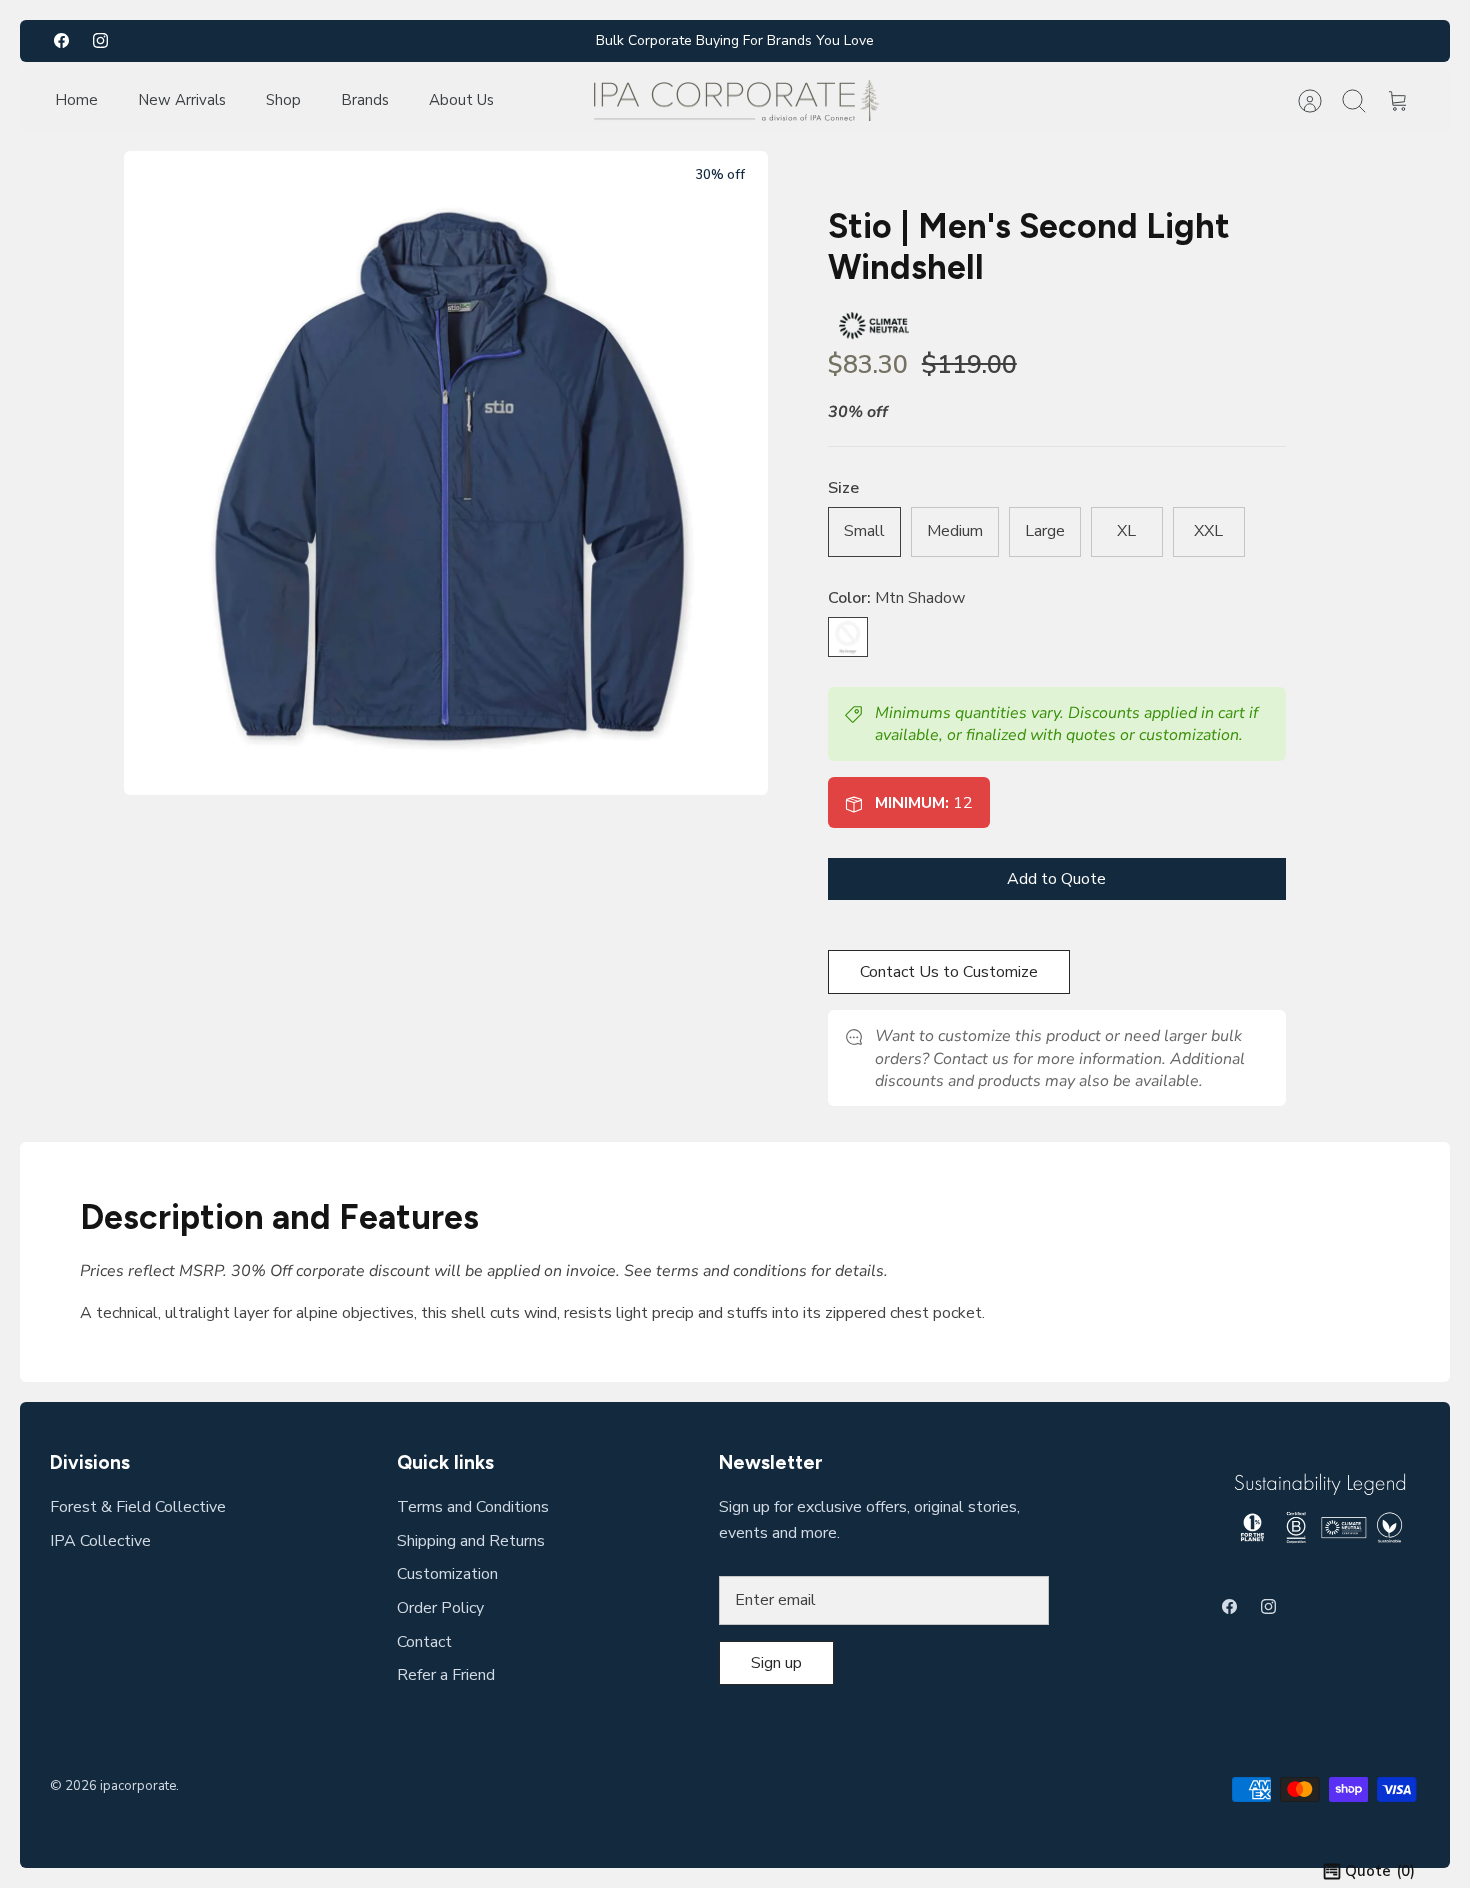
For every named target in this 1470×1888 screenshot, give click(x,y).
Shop (283, 100)
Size (843, 488)
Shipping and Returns (471, 1541)
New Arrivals (182, 100)
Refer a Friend (446, 1675)
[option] (446, 473)
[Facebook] (61, 40)
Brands (365, 100)
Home (76, 100)
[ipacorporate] (736, 101)
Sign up (776, 1663)
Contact (424, 1642)
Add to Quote (1056, 879)
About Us (461, 100)
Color (896, 598)
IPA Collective (100, 1541)
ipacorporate (138, 1786)
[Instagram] (100, 40)
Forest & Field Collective (138, 1507)
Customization (447, 1574)
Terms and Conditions (473, 1507)
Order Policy (440, 1608)
